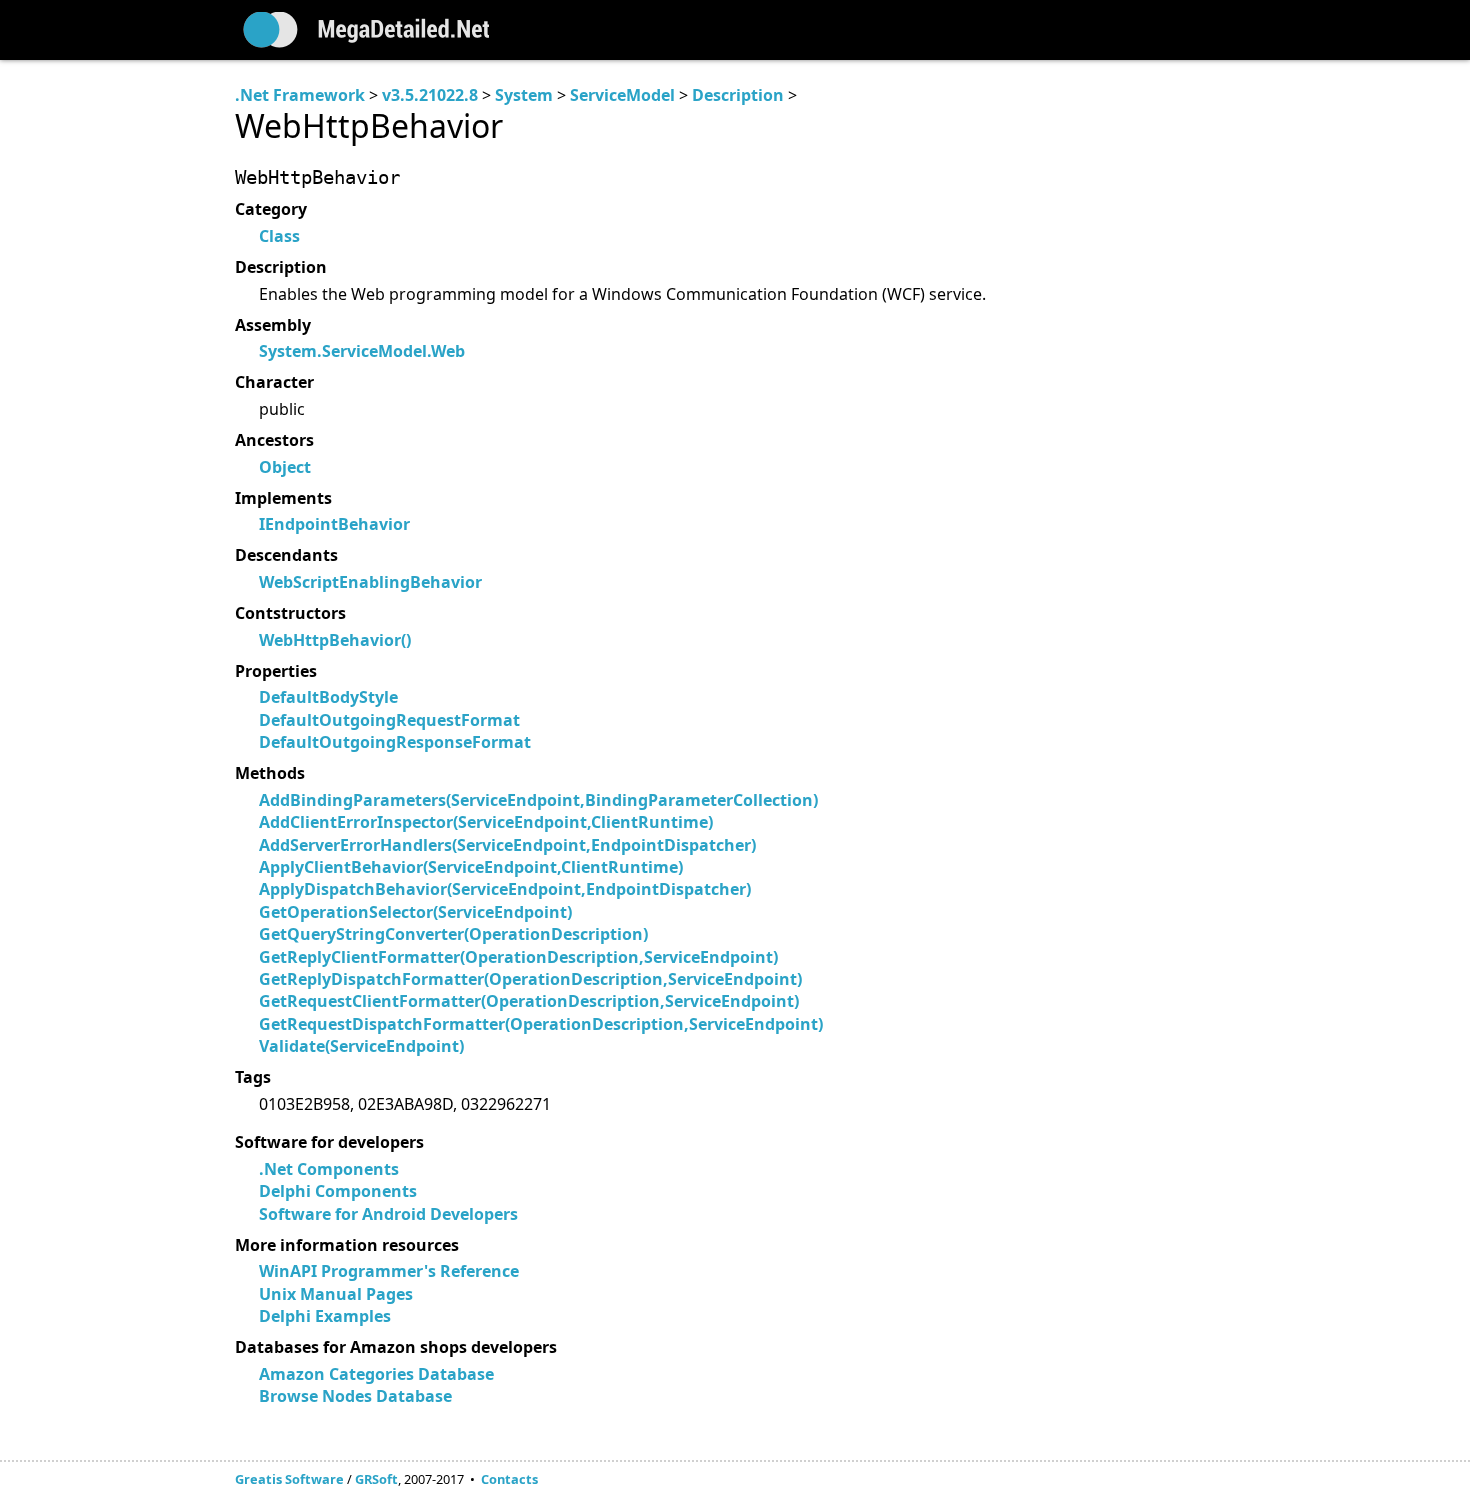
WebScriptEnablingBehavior (370, 582)
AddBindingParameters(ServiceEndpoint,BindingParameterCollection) (538, 800)
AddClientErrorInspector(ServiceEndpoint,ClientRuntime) (486, 822)
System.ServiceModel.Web (362, 351)
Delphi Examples (325, 1316)
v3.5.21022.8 (430, 95)
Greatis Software (289, 1479)
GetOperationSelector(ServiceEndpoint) (415, 912)
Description (738, 95)
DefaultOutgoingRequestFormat (389, 720)
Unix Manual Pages (336, 1294)
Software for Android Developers (388, 1214)
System (524, 95)
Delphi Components (338, 1191)
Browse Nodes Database (355, 1396)
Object (285, 467)
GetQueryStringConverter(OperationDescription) (453, 934)
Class (279, 236)
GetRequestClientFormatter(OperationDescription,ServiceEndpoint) (529, 1001)
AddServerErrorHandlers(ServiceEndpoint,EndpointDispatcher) (507, 845)
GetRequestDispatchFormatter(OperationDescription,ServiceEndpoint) (541, 1024)
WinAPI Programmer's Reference (389, 1271)
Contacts (509, 1479)
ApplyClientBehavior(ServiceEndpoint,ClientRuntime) (471, 867)
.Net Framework (300, 95)
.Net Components (329, 1169)
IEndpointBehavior (334, 524)
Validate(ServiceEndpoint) (361, 1046)
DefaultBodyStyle (328, 697)
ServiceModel (622, 95)
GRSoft (376, 1479)
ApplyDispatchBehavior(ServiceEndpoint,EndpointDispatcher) (505, 889)
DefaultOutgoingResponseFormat (395, 742)
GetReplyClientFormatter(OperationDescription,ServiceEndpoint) (518, 957)
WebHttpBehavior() (335, 640)
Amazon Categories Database (376, 1374)
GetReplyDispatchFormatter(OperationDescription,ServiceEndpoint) (530, 979)
